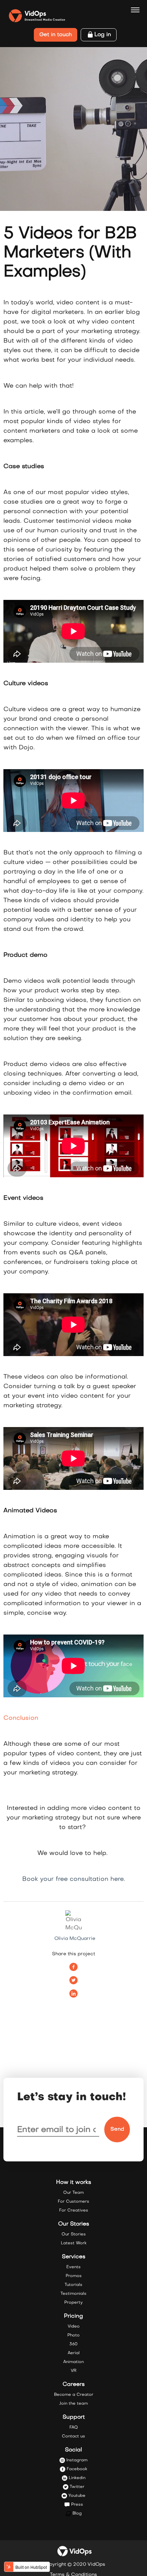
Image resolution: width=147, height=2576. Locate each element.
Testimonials (73, 2294)
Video (74, 2327)
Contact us (73, 2436)
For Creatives (74, 2211)
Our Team (73, 2193)
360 (73, 2344)
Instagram (77, 2460)
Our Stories (74, 2234)
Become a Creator (74, 2395)
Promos (74, 2276)
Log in (103, 35)
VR (74, 2371)
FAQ (74, 2428)
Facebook (77, 2469)
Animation (73, 2362)
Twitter (77, 2487)
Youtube (77, 2496)
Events (73, 2267)
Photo (73, 2335)
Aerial (74, 2353)
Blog (77, 2514)
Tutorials (73, 2285)
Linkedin (77, 2478)
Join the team (73, 2404)
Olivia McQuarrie (75, 1939)
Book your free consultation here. (74, 1879)
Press (77, 2505)
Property (73, 2303)
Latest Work (74, 2243)
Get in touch (56, 35)
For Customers (73, 2202)
